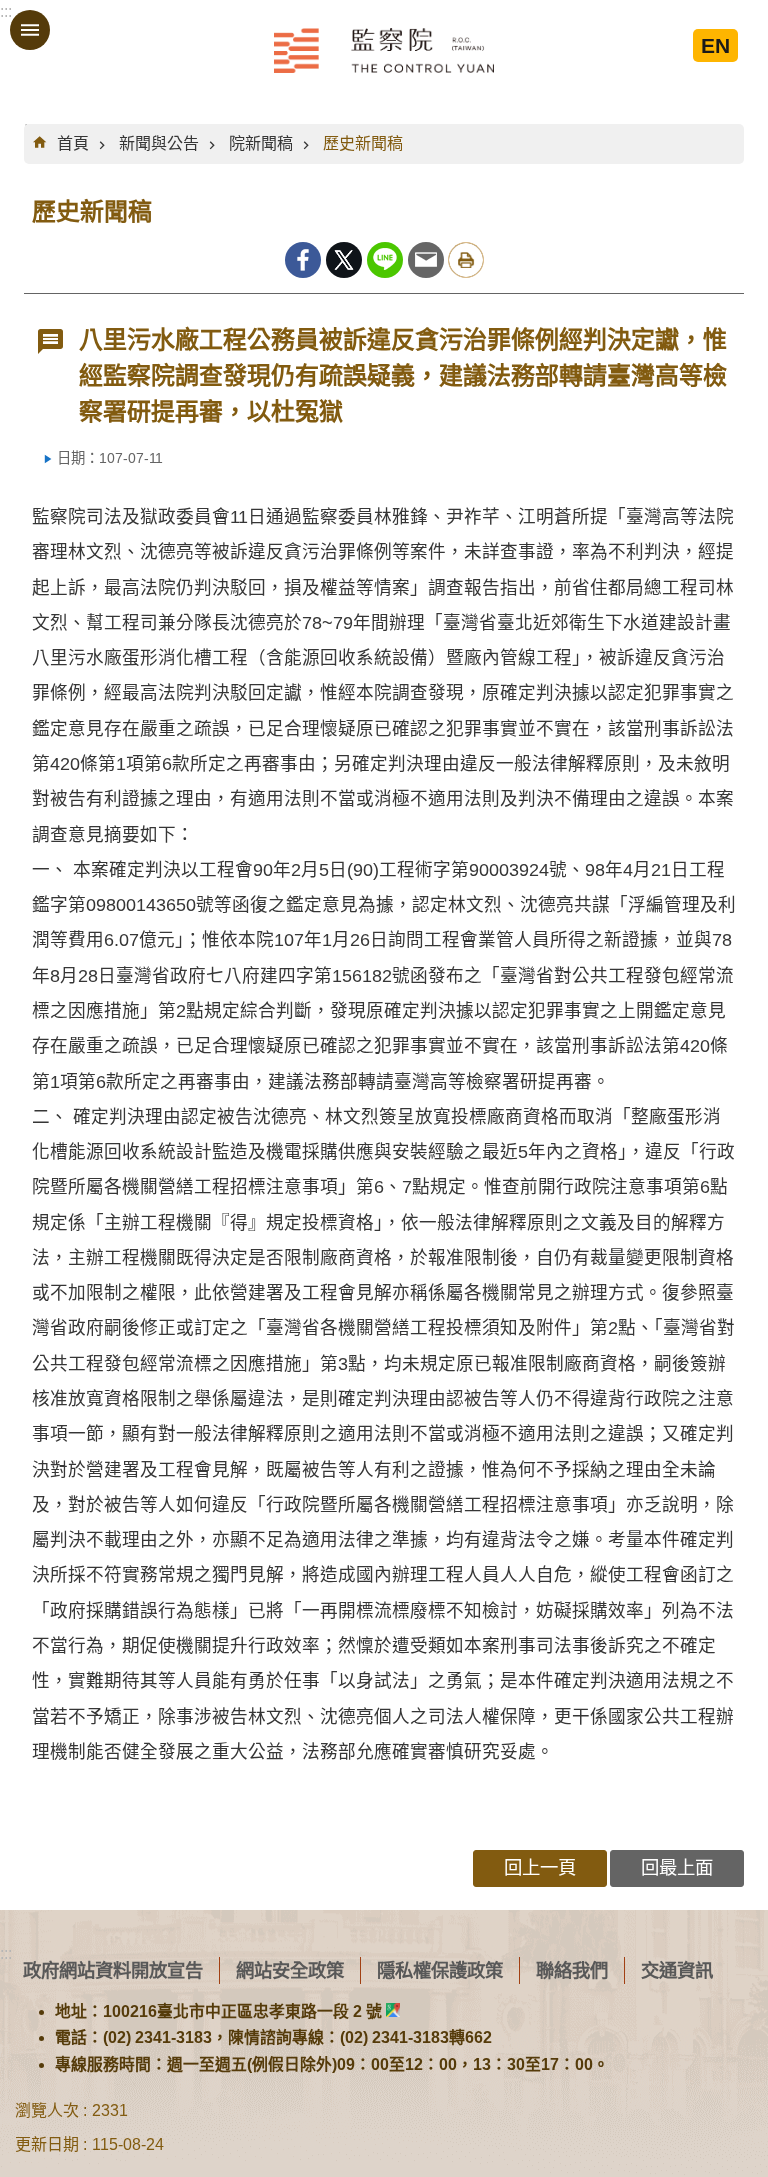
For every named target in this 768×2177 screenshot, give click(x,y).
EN (715, 45)
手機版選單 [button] (30, 30)
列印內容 (466, 260)
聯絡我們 (572, 1970)
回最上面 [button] (677, 1867)
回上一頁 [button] (540, 1867)
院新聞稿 (261, 143)
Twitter (344, 260)
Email (426, 260)
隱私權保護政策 (440, 1970)
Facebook (303, 260)
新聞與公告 (159, 143)
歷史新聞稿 (363, 143)
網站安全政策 (290, 1970)
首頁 (73, 143)
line (385, 260)
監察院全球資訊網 (384, 50)
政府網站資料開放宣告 (113, 1970)
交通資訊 (677, 1970)
